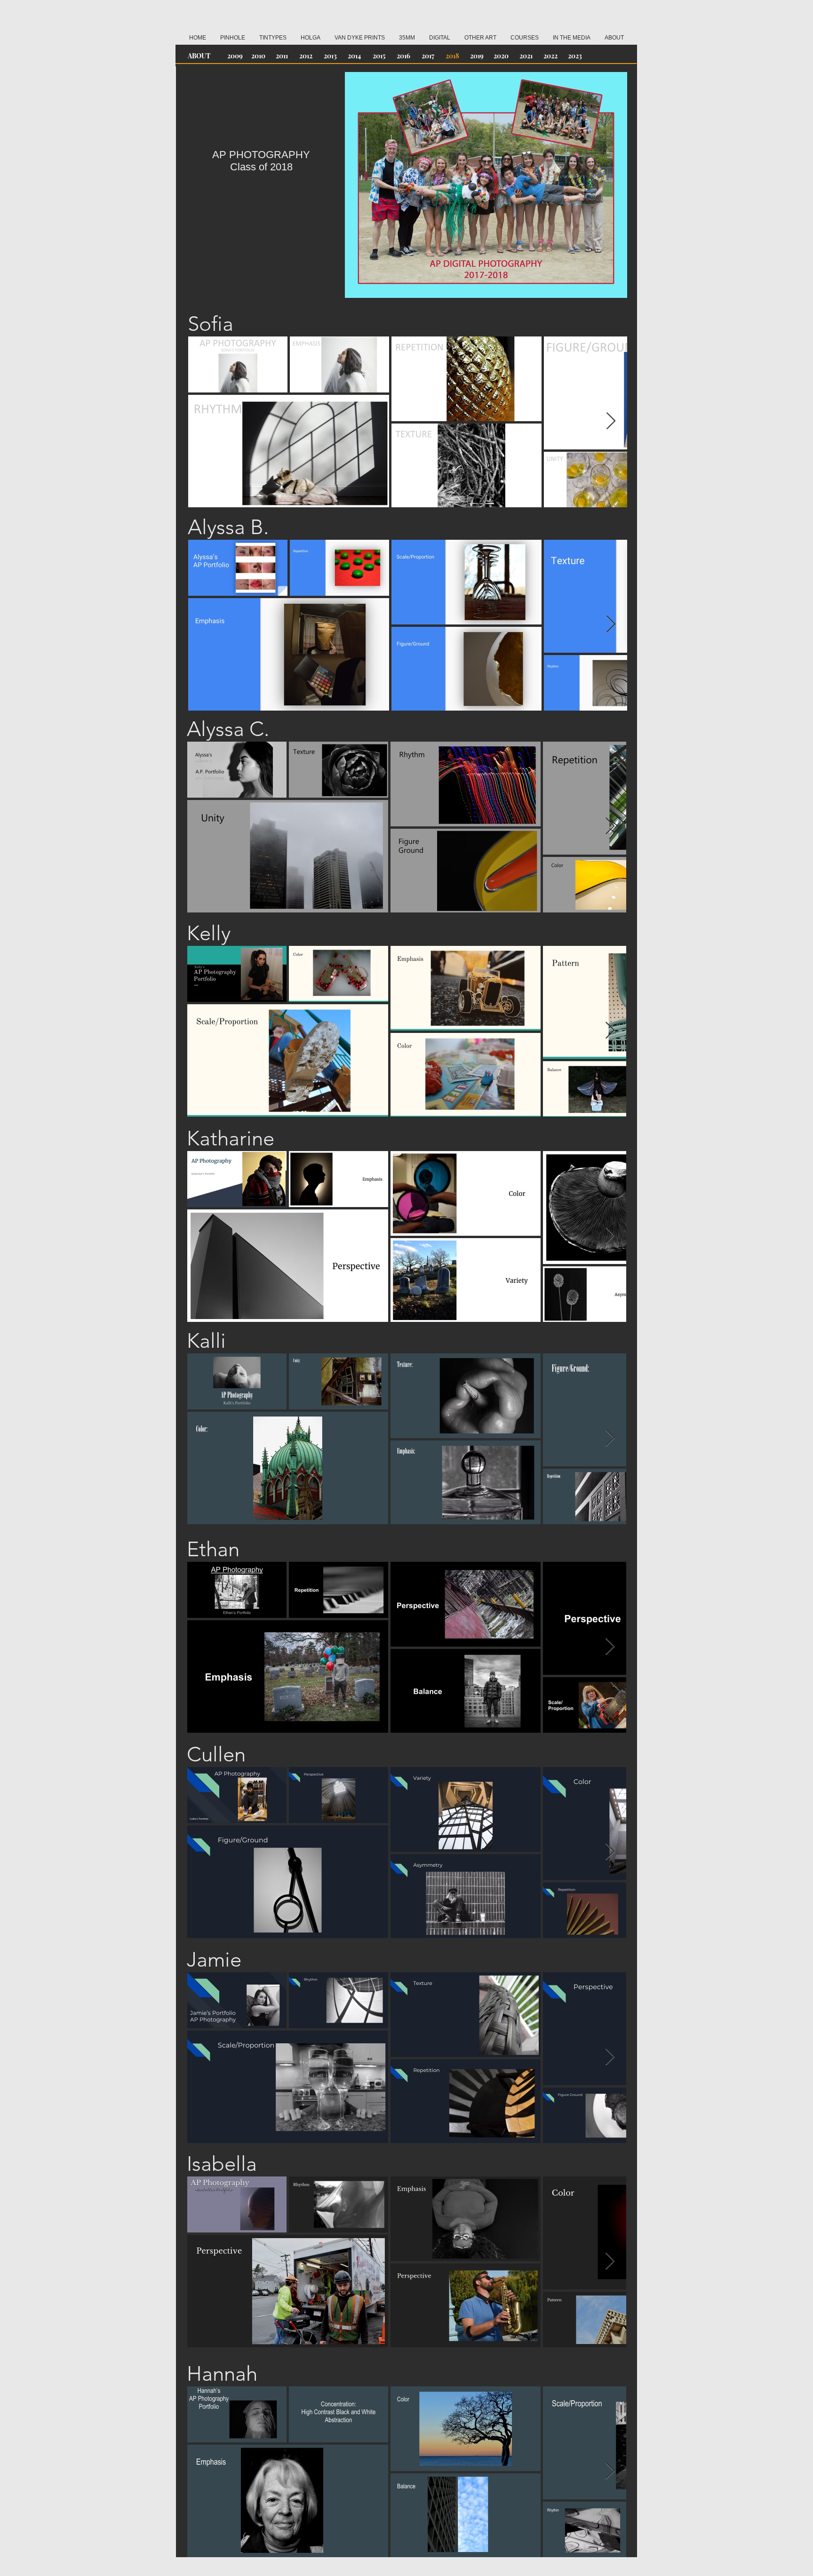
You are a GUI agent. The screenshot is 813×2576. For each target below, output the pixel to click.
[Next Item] (611, 421)
